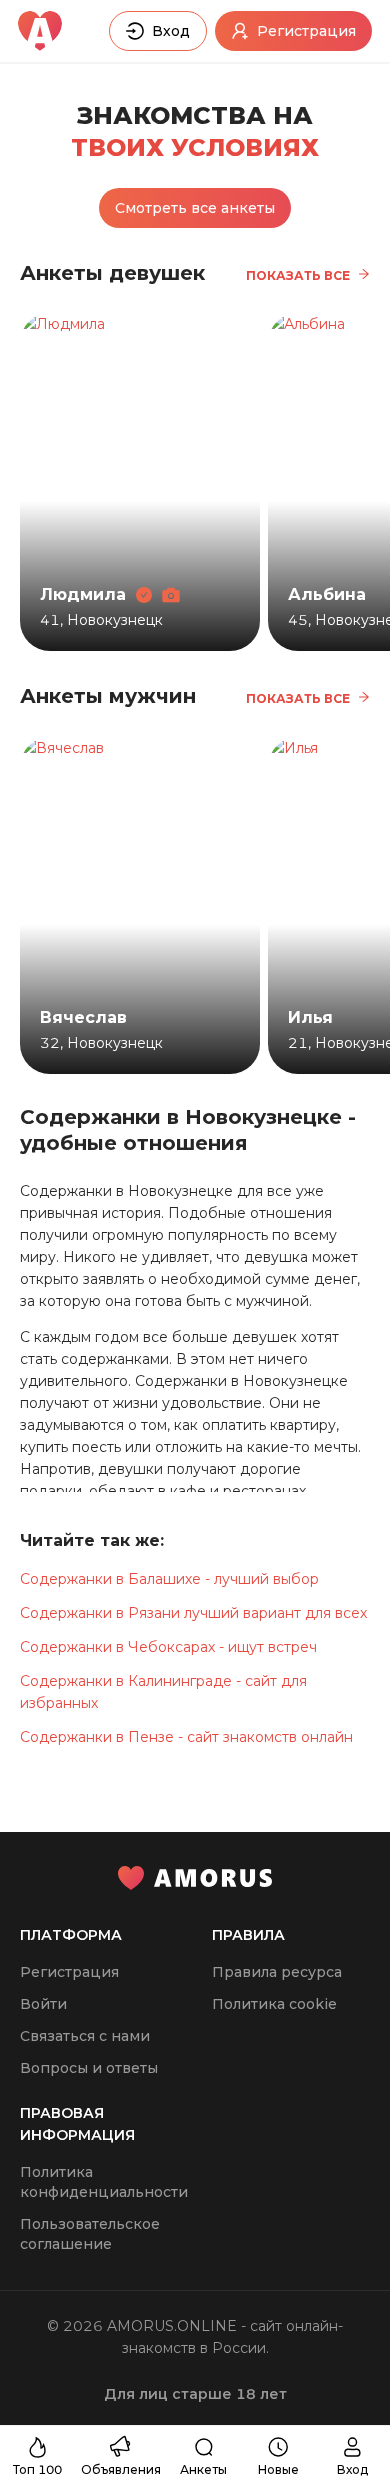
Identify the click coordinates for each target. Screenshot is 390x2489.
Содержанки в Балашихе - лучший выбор (169, 1579)
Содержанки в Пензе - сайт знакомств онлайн (186, 1737)
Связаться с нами (85, 2036)
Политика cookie (274, 2004)
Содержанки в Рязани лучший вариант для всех (193, 1613)
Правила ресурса (277, 1972)
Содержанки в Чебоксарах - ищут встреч (168, 1647)
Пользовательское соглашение (90, 2234)
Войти (43, 2004)
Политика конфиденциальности (104, 2182)
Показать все (298, 275)
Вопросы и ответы (89, 2068)
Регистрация (69, 1972)
